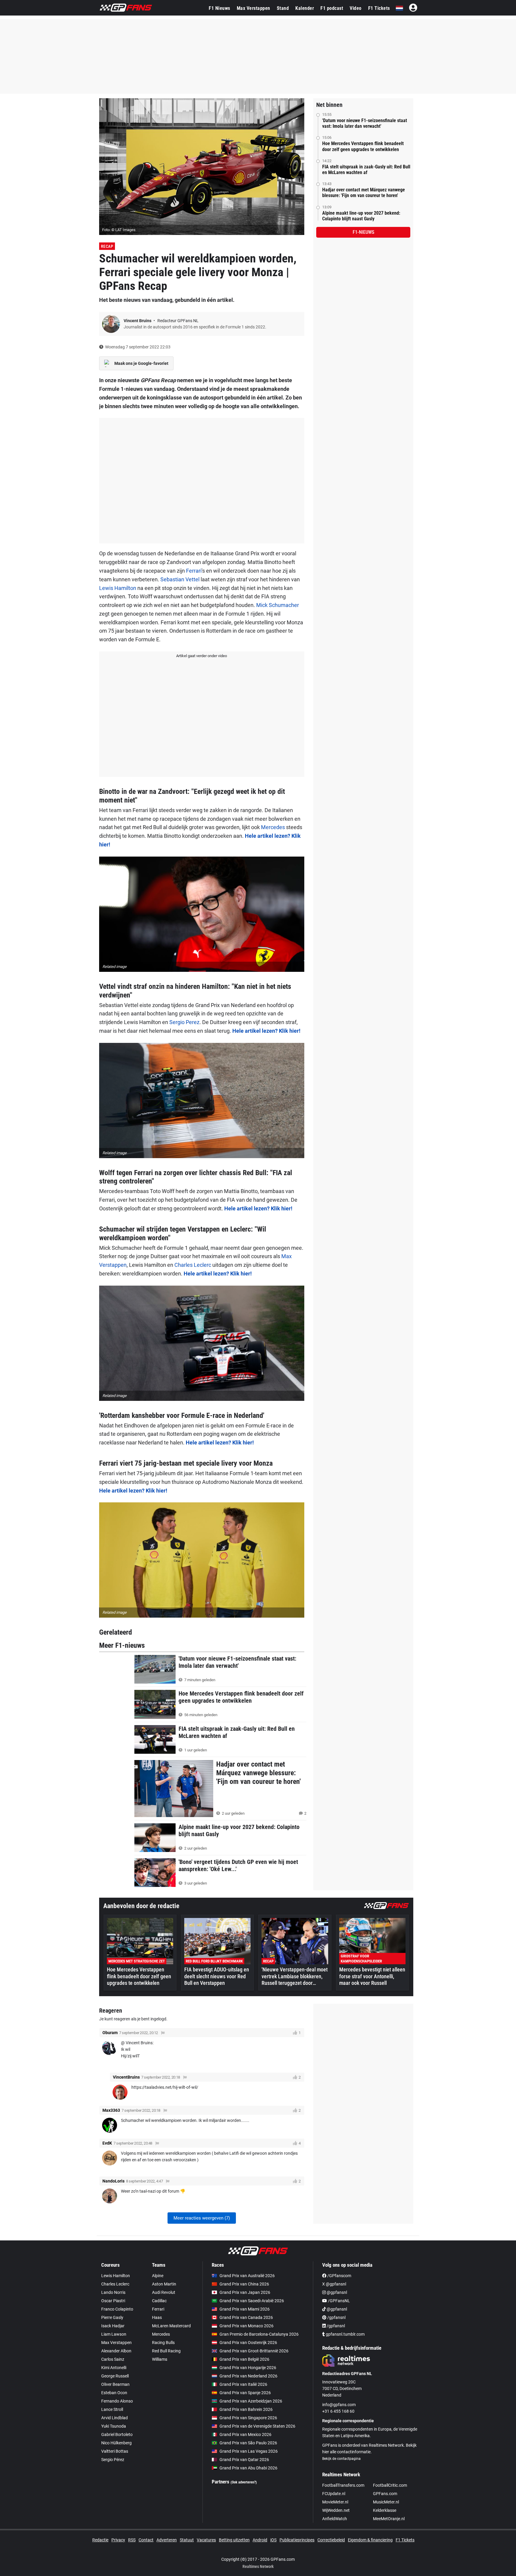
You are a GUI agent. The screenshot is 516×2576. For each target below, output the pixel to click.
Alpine (158, 2276)
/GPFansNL (338, 2301)
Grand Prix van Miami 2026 (245, 2309)
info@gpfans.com (339, 2405)
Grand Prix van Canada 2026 (246, 2317)
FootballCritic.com (390, 2485)
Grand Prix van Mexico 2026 (245, 2434)
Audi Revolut (164, 2292)
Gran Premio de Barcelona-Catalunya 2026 (259, 2334)
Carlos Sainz (113, 2359)
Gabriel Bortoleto (117, 2434)
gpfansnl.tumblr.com (345, 2334)
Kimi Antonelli (114, 2368)
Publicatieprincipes (297, 2540)
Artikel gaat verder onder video (202, 656)
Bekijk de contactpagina (341, 2459)
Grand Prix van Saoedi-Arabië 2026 (252, 2301)
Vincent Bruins (138, 321)
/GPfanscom (339, 2276)
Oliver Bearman (115, 2384)
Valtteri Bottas (115, 2451)
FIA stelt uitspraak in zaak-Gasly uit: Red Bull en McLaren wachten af (366, 170)
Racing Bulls (163, 2343)
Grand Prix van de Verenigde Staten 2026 (257, 2426)
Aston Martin (164, 2284)
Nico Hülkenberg (116, 2443)
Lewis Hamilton (118, 588)
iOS (273, 2540)
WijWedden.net (336, 2510)
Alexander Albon (116, 2351)
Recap (107, 246)
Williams (160, 2359)
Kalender (305, 8)
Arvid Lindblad (115, 2418)
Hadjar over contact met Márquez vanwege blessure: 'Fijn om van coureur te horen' (364, 193)
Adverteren (167, 2540)
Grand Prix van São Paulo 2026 (248, 2443)
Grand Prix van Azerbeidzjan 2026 (251, 2401)
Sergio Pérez (113, 2460)
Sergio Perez (184, 1022)
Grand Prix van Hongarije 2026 (248, 2368)
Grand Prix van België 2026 (244, 2359)
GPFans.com (385, 2494)
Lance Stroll (112, 2409)
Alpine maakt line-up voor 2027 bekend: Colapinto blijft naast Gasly (361, 216)
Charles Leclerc (193, 1265)
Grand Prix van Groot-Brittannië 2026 (254, 2351)
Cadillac (159, 2301)
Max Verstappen (254, 8)
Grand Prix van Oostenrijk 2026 (248, 2343)
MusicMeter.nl (386, 2502)
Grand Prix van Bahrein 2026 (246, 2409)
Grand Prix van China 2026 (244, 2284)
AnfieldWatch (335, 2519)
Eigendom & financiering (370, 2540)
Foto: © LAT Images (119, 230)
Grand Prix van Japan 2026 (245, 2292)
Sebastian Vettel (180, 579)
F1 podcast (332, 8)
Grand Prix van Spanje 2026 (245, 2393)
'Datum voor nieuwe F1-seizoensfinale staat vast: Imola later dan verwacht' (365, 123)
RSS (132, 2540)
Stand (283, 8)
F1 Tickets (379, 8)
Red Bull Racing (166, 2351)
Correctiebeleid (331, 2540)
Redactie (100, 2540)
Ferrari (194, 571)
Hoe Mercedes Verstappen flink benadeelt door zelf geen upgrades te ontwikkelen (363, 146)
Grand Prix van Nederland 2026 (248, 2376)
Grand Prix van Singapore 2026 (248, 2418)
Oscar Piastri (113, 2301)
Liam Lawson (114, 2334)
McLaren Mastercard (171, 2326)
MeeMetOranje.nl (389, 2519)
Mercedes (273, 827)
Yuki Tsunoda (114, 2426)
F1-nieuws (363, 232)
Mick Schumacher (278, 605)
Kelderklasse (385, 2510)
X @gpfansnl (334, 2284)
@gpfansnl (336, 2292)
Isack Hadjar (113, 2326)
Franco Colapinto (117, 2309)
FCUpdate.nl (334, 2494)
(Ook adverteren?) (244, 2482)
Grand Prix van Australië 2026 (247, 2276)
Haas (157, 2317)
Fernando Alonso (117, 2401)
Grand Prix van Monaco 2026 (247, 2326)
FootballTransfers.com (343, 2485)
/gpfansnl (336, 2317)
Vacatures (206, 2540)
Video (356, 8)
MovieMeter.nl (335, 2502)
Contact (146, 2540)
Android (260, 2540)
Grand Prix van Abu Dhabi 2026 (248, 2468)
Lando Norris (113, 2292)
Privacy (118, 2540)
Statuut (187, 2540)
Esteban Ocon (114, 2393)
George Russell (115, 2376)
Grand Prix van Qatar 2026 (244, 2460)
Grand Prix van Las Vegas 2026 (249, 2451)
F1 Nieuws (219, 8)
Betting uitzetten (234, 2540)
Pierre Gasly (112, 2317)
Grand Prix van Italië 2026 (243, 2384)
